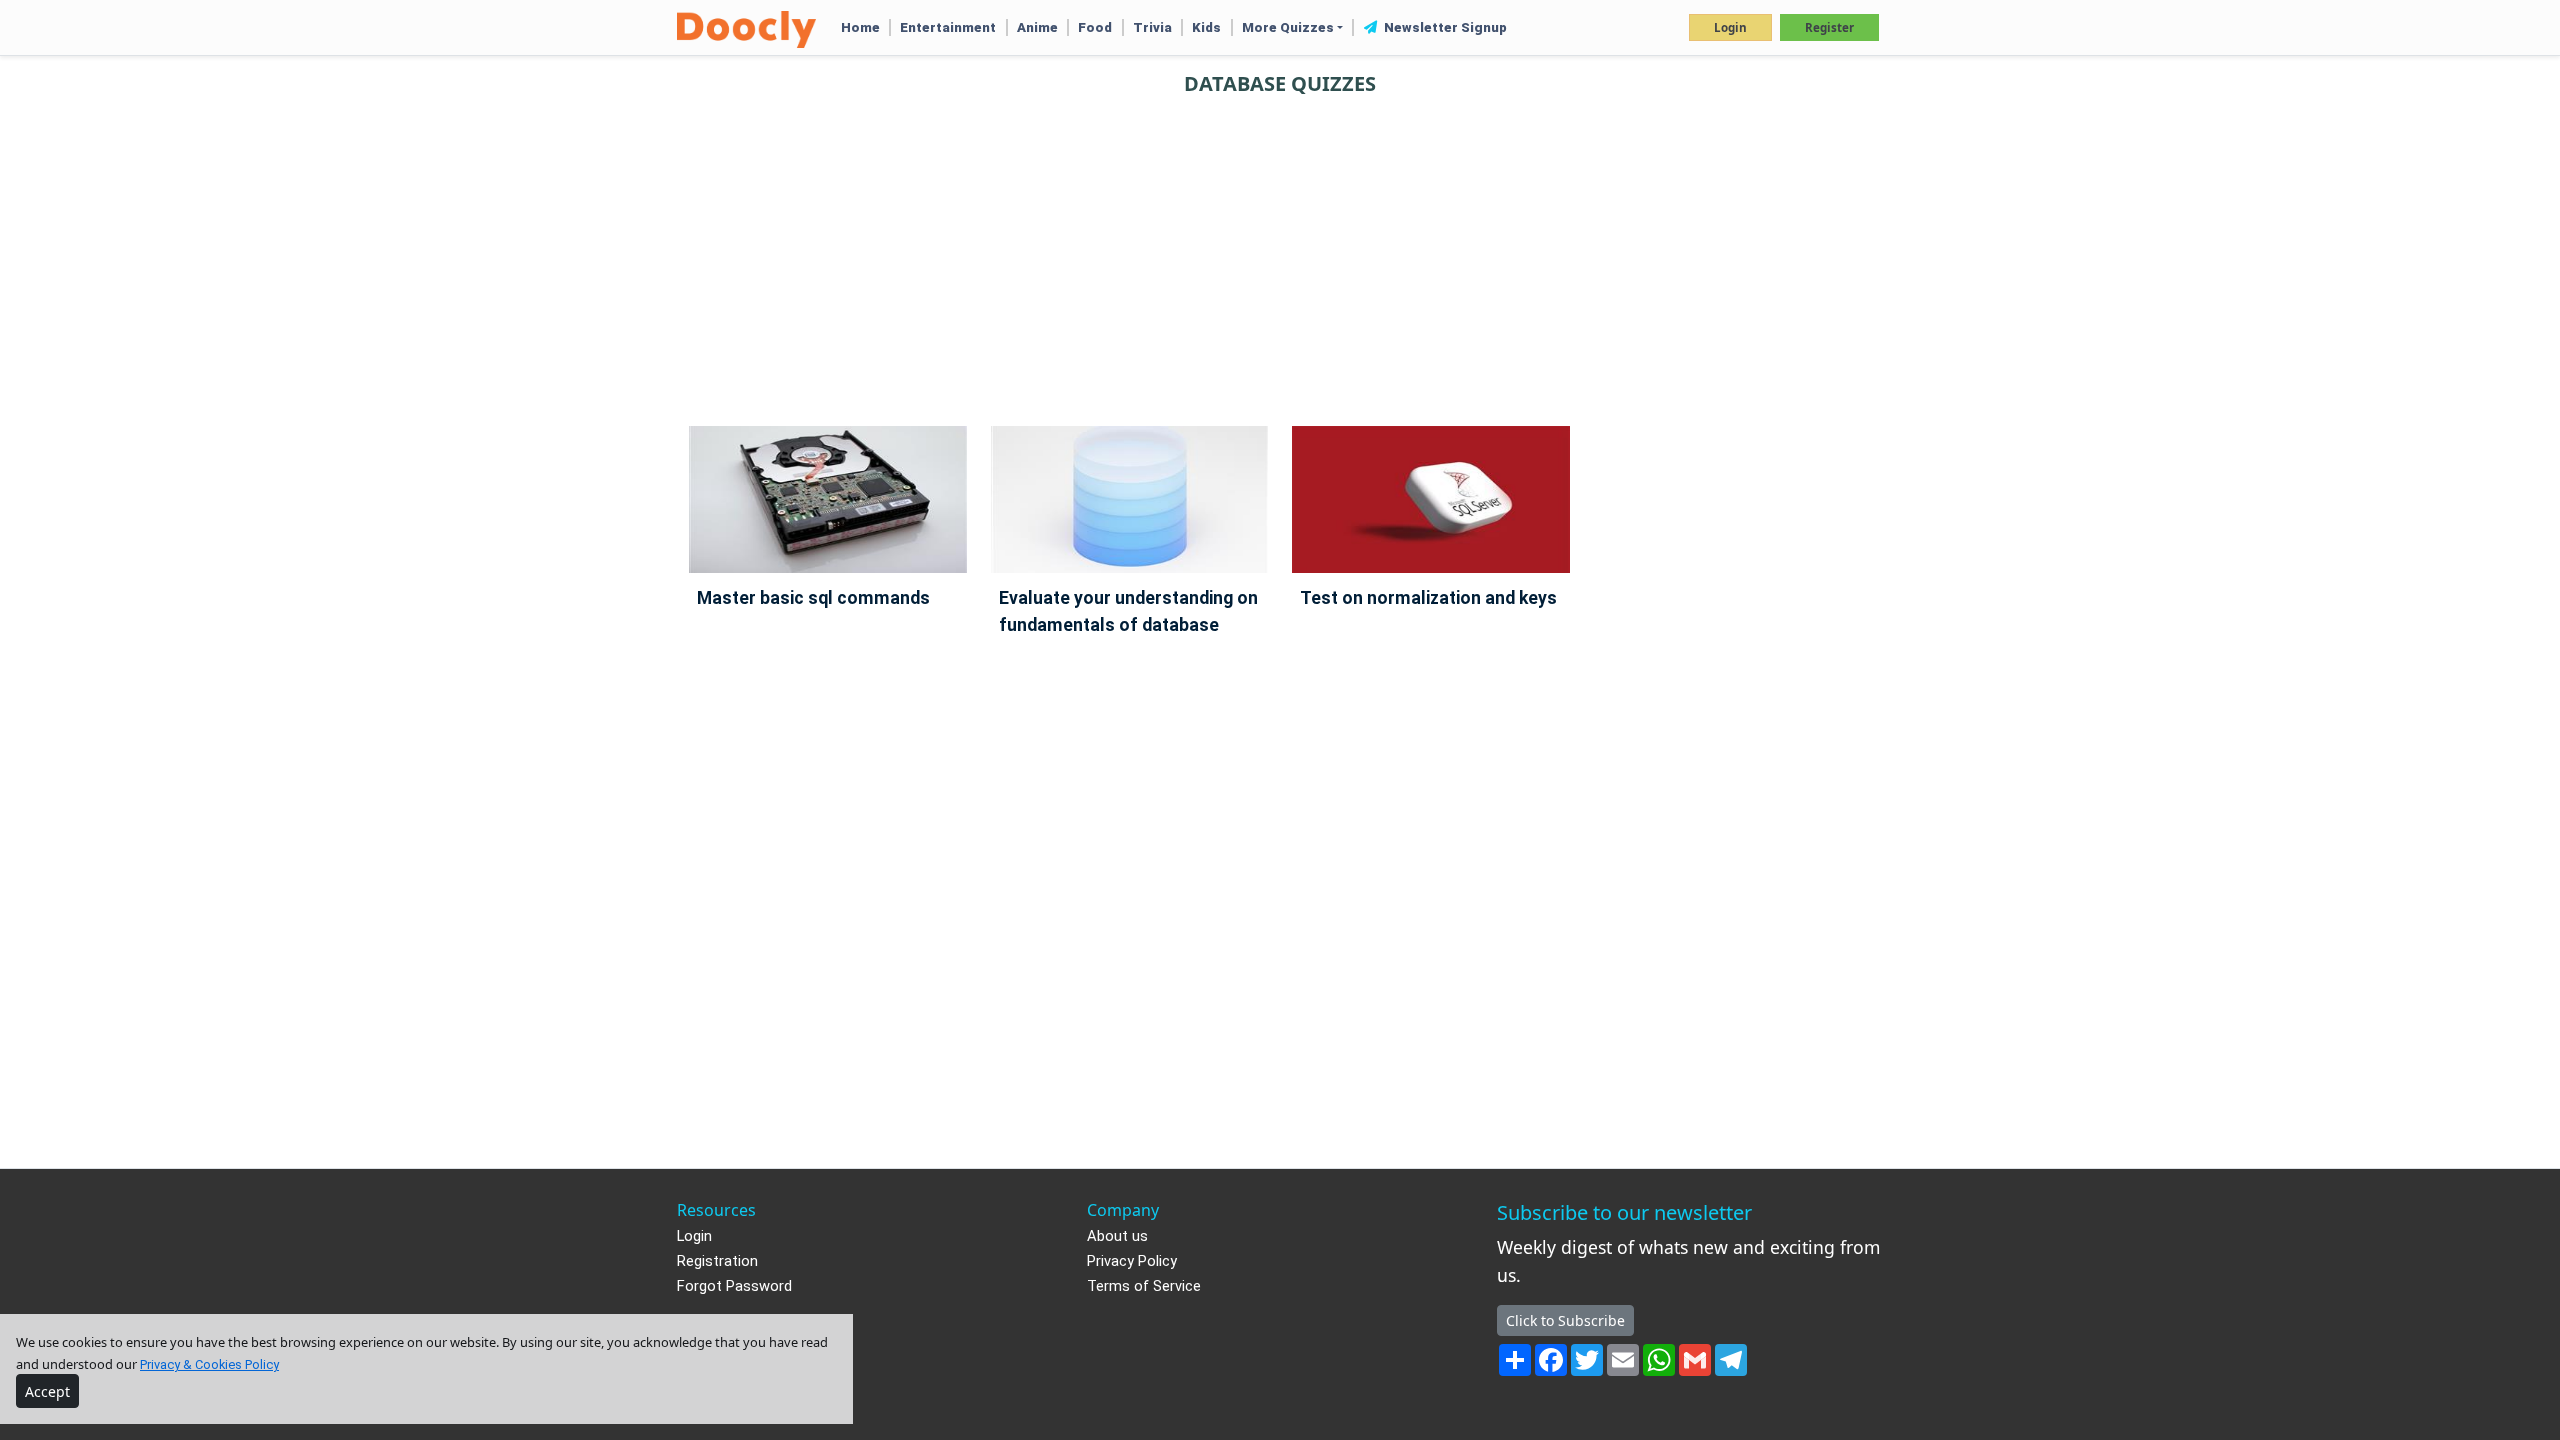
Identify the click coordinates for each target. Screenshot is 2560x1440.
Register (1829, 27)
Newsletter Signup (1444, 27)
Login (1730, 27)
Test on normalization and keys (1428, 598)
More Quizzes (1288, 27)
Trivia (1152, 27)
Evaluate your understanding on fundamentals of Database (1128, 611)
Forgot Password (734, 1286)
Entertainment (948, 27)
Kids (1206, 27)
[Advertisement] (1280, 252)
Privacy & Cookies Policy (209, 1364)
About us (1117, 1236)
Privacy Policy (1132, 1261)
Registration (717, 1261)
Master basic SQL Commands (813, 598)
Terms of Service (1144, 1286)
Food (1095, 27)
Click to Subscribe (1565, 1320)
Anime (1037, 27)
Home (860, 27)
